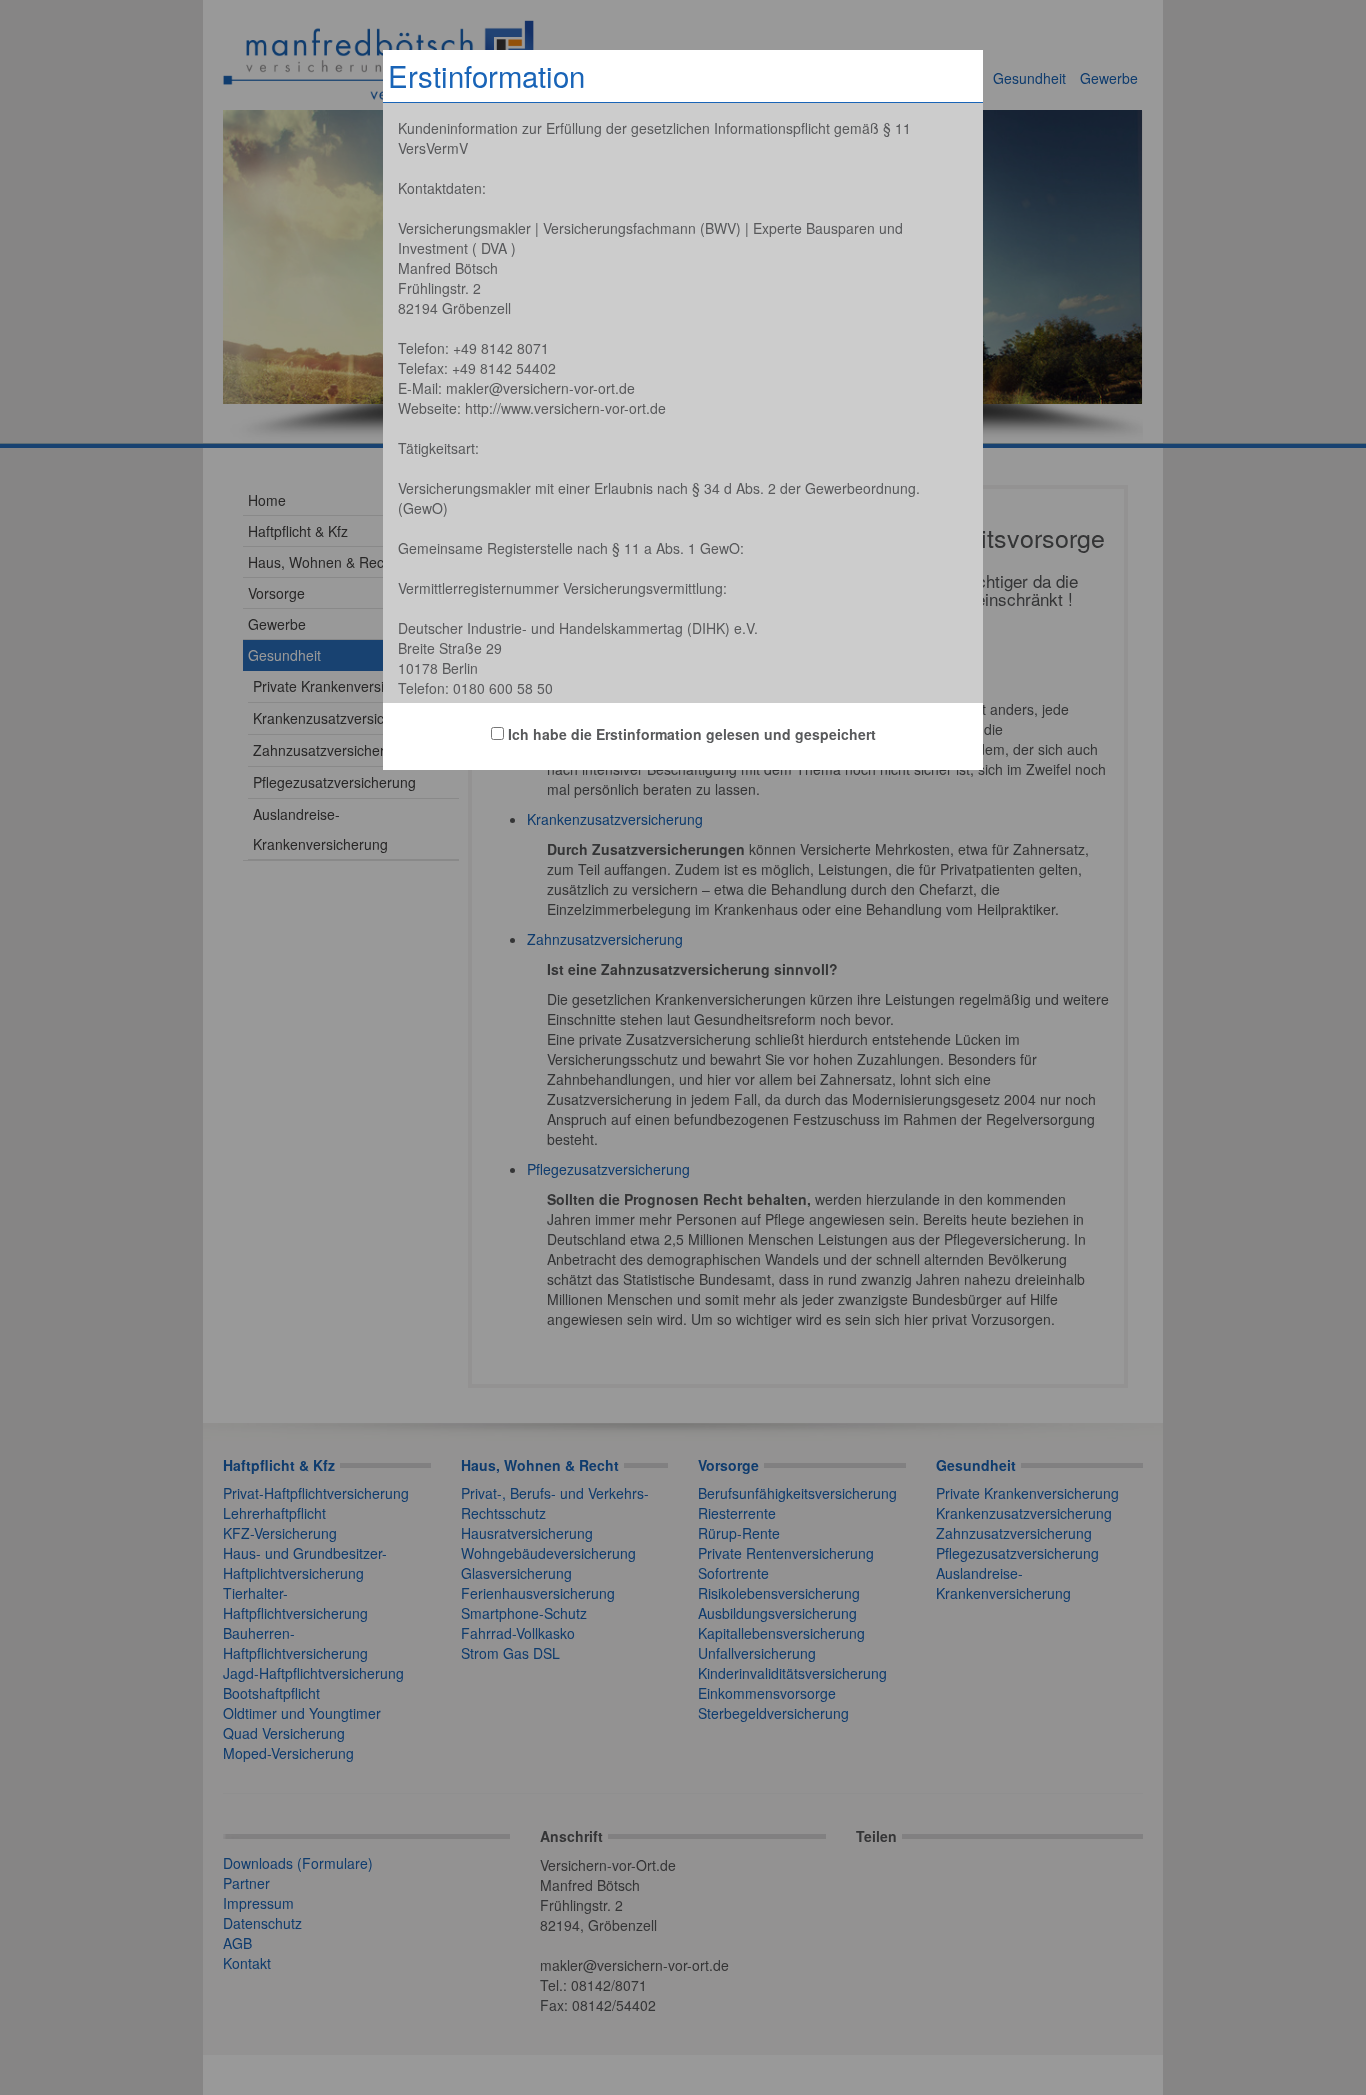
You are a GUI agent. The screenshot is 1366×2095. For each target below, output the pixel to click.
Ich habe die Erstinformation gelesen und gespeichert (690, 734)
